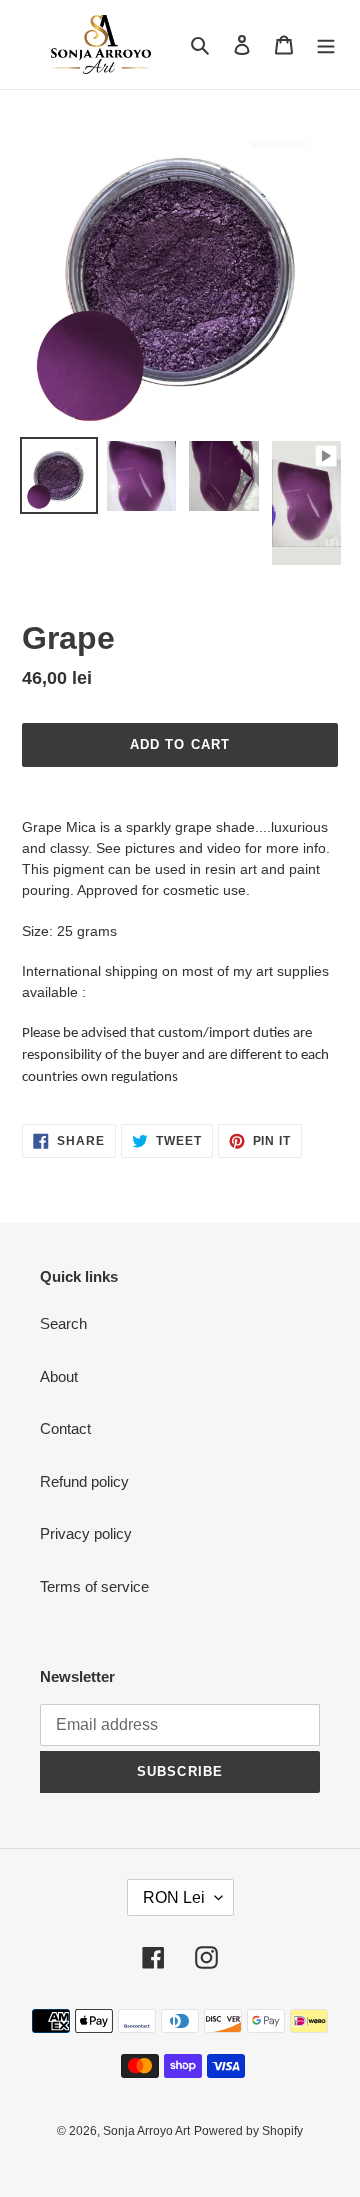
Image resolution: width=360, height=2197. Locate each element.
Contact (65, 1428)
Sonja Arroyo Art (146, 2131)
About (59, 1376)
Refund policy (84, 1481)
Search (63, 1323)
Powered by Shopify (248, 2131)
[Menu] (326, 44)
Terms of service (94, 1586)
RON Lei (174, 1897)
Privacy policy (86, 1533)
